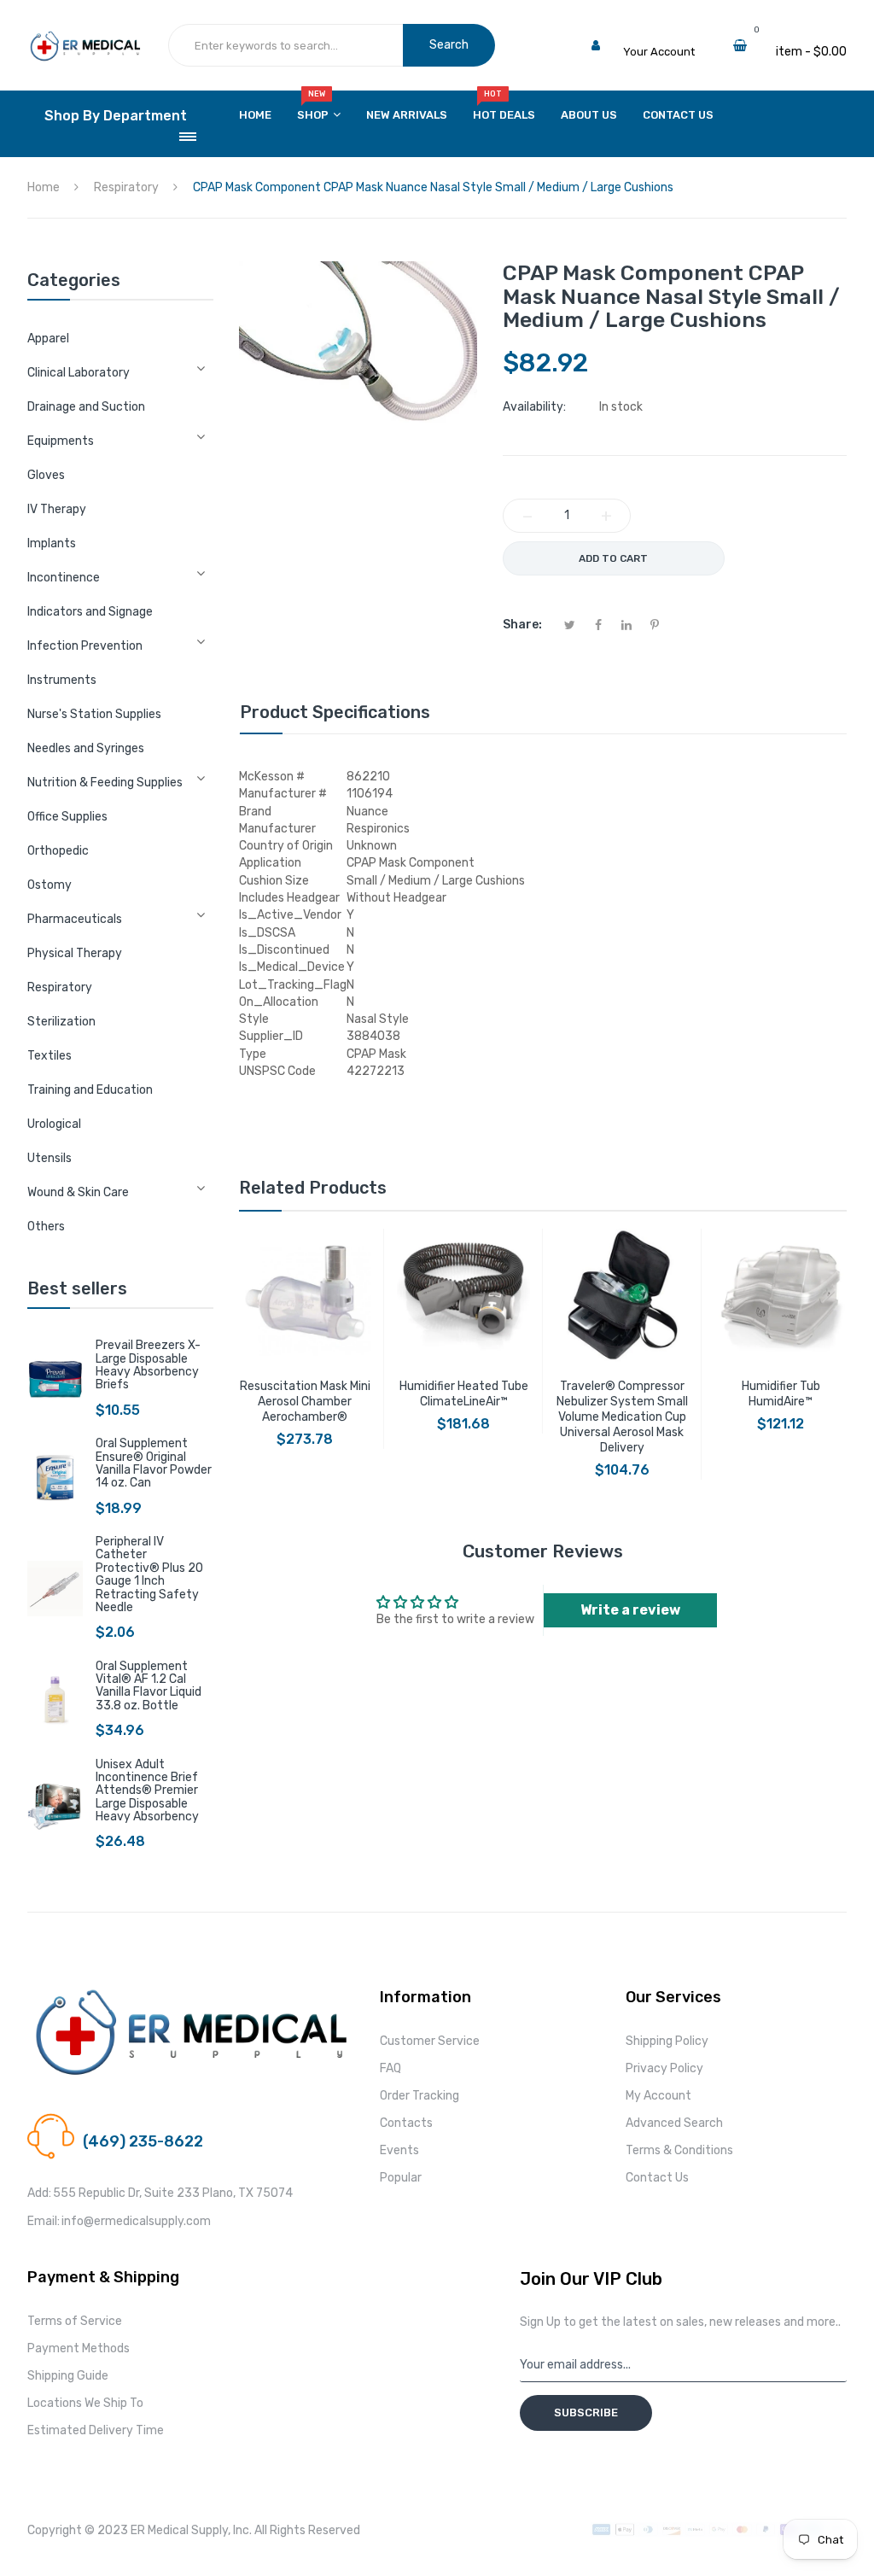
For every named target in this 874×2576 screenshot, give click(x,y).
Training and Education (90, 1090)
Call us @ (107, 2121)
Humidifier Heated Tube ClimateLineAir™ (464, 1394)
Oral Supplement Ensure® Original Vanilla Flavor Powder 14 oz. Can (154, 1463)
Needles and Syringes (86, 748)
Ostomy (50, 885)
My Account (658, 2096)
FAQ (390, 2068)
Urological (54, 1124)
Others (46, 1227)
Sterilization (61, 1022)
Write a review (630, 1610)
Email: (44, 2221)
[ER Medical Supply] (85, 39)
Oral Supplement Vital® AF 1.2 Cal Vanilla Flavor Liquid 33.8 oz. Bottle (149, 1686)
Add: (39, 2193)
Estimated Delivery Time (96, 2430)
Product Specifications (335, 712)
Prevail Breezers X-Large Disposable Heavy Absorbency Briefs (148, 1365)
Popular (401, 2178)
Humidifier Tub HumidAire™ (781, 1394)
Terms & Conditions (679, 2150)
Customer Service (430, 2041)
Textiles (50, 1056)
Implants (52, 543)
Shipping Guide (68, 2376)
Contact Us (657, 2178)
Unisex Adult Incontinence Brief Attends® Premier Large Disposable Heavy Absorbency (147, 1791)
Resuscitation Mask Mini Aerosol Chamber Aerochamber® (305, 1402)
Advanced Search (674, 2123)
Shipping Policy (667, 2041)
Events (399, 2150)
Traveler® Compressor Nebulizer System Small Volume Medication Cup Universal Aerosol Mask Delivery (622, 1417)
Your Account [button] (659, 52)
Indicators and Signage (90, 612)
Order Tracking (420, 2096)
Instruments (62, 680)
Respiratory (60, 987)
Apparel (48, 339)
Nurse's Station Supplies (94, 714)
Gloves (46, 475)
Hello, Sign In (657, 35)
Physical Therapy (75, 953)
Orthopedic (58, 851)
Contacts (406, 2123)
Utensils (50, 1158)
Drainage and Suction (86, 407)
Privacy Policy (664, 2068)
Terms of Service (75, 2321)
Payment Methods (79, 2348)
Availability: (534, 407)
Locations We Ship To (85, 2403)
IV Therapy (57, 509)
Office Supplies (67, 817)
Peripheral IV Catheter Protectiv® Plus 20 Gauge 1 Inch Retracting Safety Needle (149, 1574)
